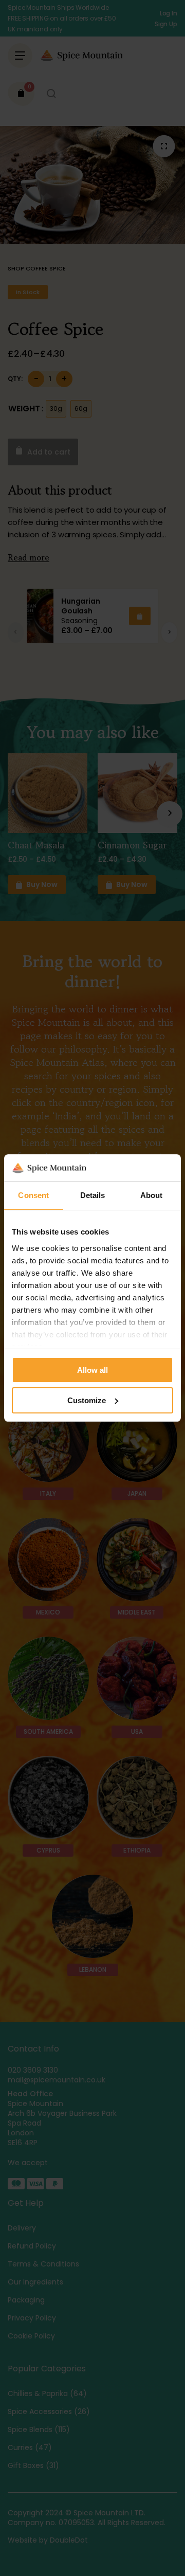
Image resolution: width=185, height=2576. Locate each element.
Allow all (92, 1370)
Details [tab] (93, 1195)
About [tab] (152, 1195)
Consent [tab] (33, 1195)
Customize (87, 1400)
